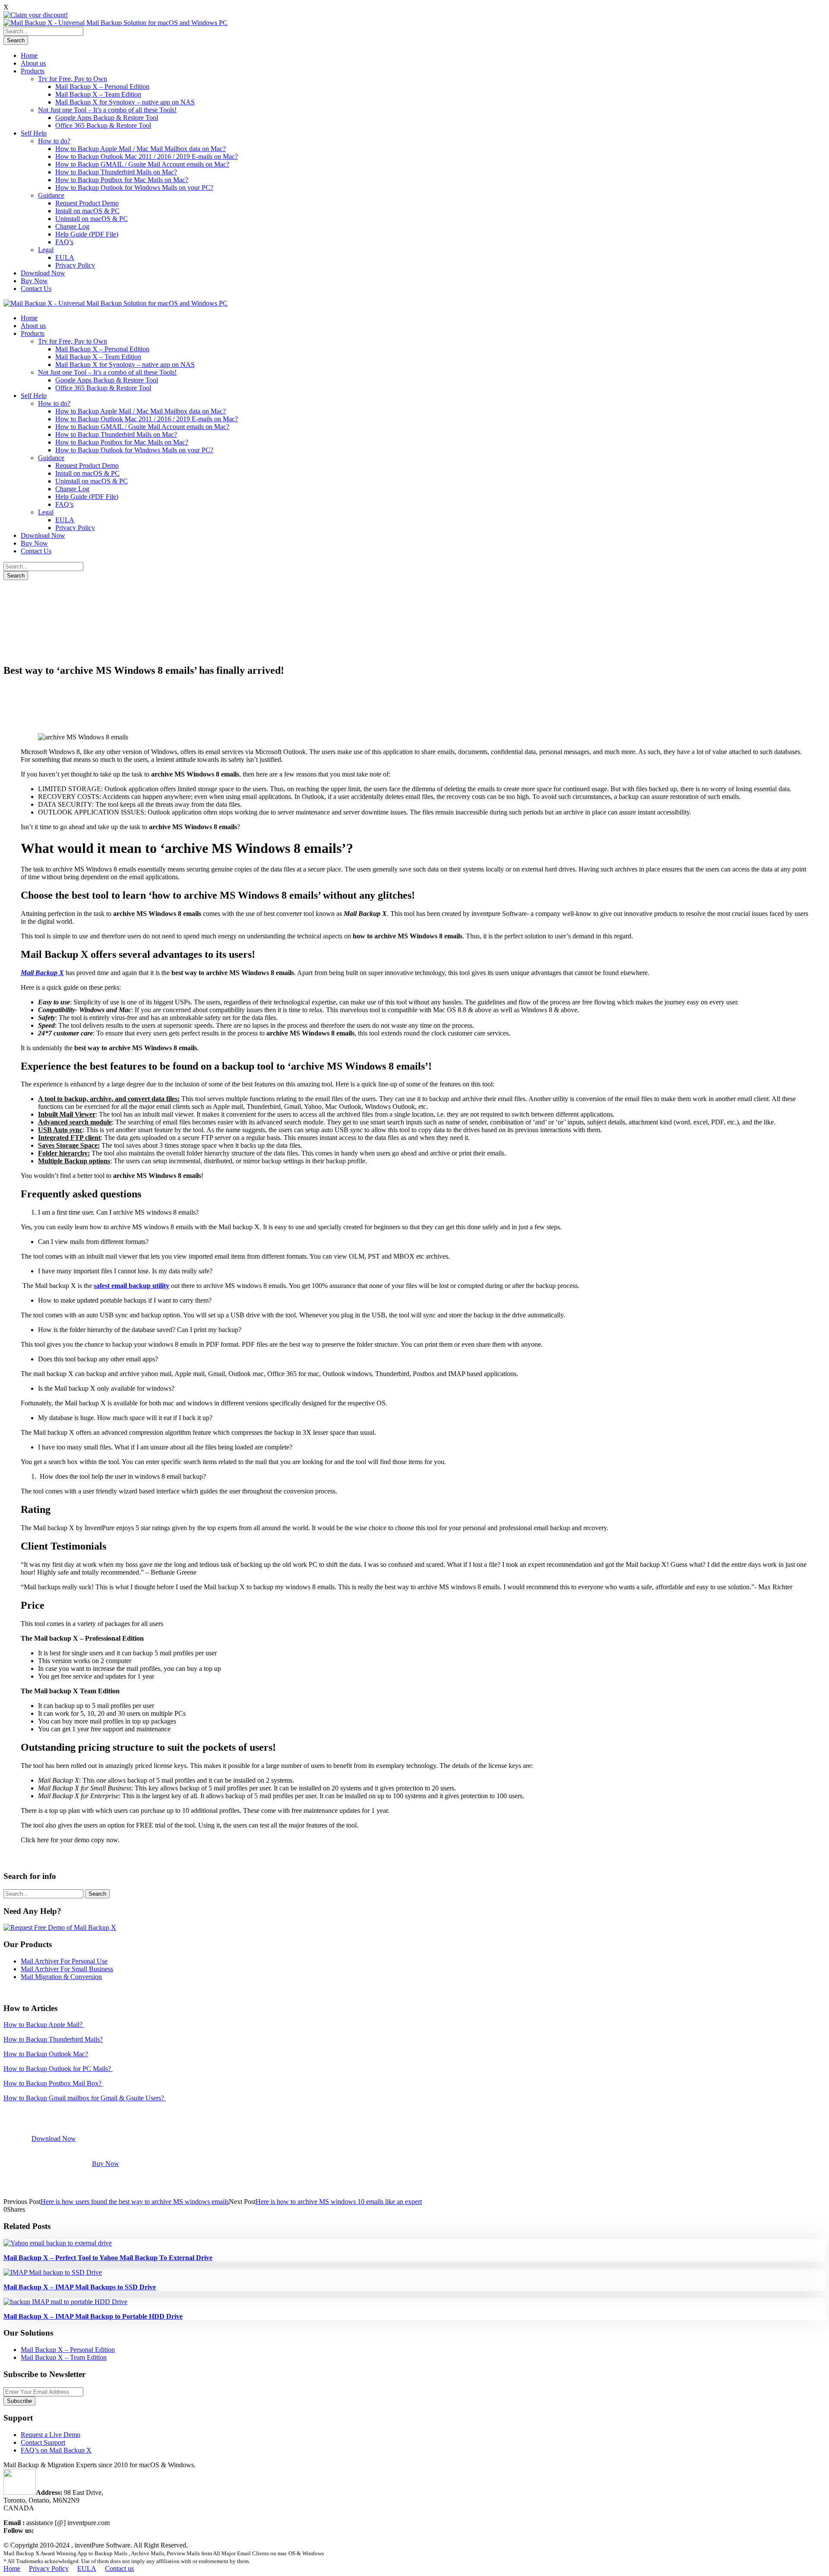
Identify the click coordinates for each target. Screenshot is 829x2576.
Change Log (72, 226)
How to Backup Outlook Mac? (46, 2054)
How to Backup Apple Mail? (44, 2025)
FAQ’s (64, 242)
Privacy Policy (75, 265)
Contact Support (43, 2442)
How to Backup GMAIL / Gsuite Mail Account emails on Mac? (142, 164)
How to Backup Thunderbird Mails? (53, 2039)
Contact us (119, 2568)
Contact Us (36, 289)
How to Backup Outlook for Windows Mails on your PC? (134, 188)
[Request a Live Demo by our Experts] (60, 1927)
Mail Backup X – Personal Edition (102, 87)
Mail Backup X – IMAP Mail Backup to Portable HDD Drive (93, 2316)
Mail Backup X (42, 973)
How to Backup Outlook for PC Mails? (58, 2069)
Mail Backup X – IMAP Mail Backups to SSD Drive (80, 2287)
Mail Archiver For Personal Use (64, 1961)
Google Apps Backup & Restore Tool (107, 118)
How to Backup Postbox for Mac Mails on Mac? (122, 180)
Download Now (43, 273)
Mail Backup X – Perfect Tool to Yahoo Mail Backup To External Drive (108, 2258)
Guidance (51, 195)
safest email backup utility (131, 1286)
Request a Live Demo (51, 2435)
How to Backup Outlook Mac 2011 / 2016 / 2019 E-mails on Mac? (147, 156)
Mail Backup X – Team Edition (98, 94)
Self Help (34, 133)
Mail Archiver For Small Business (67, 1969)
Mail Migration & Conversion (61, 1977)
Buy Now (34, 281)
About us (33, 63)
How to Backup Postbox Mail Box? (53, 2083)
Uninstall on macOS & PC (92, 219)
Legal (46, 250)
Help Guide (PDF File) (87, 234)
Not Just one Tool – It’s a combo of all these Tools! (107, 110)
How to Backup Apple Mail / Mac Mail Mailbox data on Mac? (141, 149)
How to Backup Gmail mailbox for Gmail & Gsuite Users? (85, 2098)
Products (33, 71)
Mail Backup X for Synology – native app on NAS (125, 102)
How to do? (54, 141)
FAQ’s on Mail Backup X (56, 2450)
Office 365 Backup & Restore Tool (103, 125)
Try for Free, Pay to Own (73, 79)
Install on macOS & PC (87, 211)
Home (29, 55)
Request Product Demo (87, 203)
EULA (65, 257)
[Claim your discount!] (36, 15)
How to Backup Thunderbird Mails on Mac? (116, 172)
